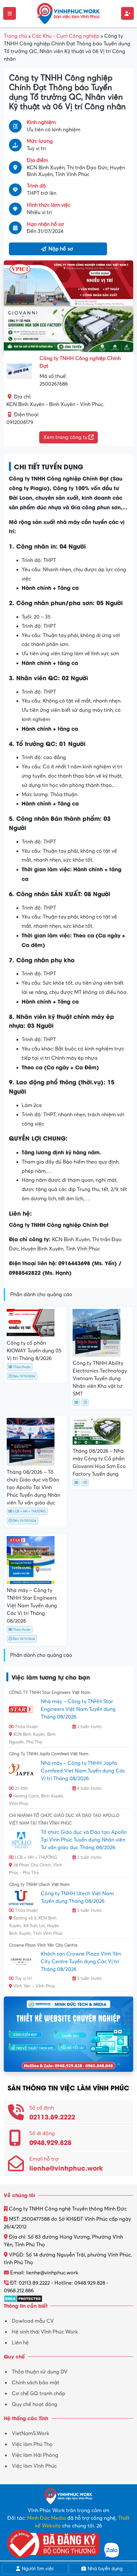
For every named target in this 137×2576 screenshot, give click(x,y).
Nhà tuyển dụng (105, 2569)
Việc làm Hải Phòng (35, 2455)
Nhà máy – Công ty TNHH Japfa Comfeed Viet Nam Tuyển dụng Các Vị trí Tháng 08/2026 (83, 1771)
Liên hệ (20, 2343)
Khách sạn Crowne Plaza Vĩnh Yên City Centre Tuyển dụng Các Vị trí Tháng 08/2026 (81, 1962)
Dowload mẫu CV (33, 2321)
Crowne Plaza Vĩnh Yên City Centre (43, 1945)
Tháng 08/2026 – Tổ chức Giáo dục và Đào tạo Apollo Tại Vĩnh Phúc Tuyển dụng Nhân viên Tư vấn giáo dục (33, 1488)
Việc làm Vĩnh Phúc (34, 2466)
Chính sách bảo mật (36, 2383)
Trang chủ (15, 36)
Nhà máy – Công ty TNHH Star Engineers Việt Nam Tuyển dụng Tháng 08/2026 (78, 1709)
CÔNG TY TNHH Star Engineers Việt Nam (50, 1693)
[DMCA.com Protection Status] (23, 2298)
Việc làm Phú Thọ (32, 2444)
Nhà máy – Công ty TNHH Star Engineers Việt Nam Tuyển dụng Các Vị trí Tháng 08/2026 (32, 1606)
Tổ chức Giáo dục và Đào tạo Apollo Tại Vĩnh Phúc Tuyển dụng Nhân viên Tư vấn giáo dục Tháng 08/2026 (84, 1840)
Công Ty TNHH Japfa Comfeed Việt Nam (49, 1754)
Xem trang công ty (66, 437)
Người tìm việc (37, 2569)
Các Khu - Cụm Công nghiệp (66, 36)
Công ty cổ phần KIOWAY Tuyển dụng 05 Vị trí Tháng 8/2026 (34, 1351)
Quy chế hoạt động (35, 2404)
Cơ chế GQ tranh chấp (39, 2394)
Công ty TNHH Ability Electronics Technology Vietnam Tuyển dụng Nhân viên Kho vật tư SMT (100, 1379)
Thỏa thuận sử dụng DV (40, 2372)
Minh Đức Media (47, 2518)
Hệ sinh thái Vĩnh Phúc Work (45, 2332)
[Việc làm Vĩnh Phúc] (68, 13)
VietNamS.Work (30, 2434)
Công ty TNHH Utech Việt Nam (39, 1885)
